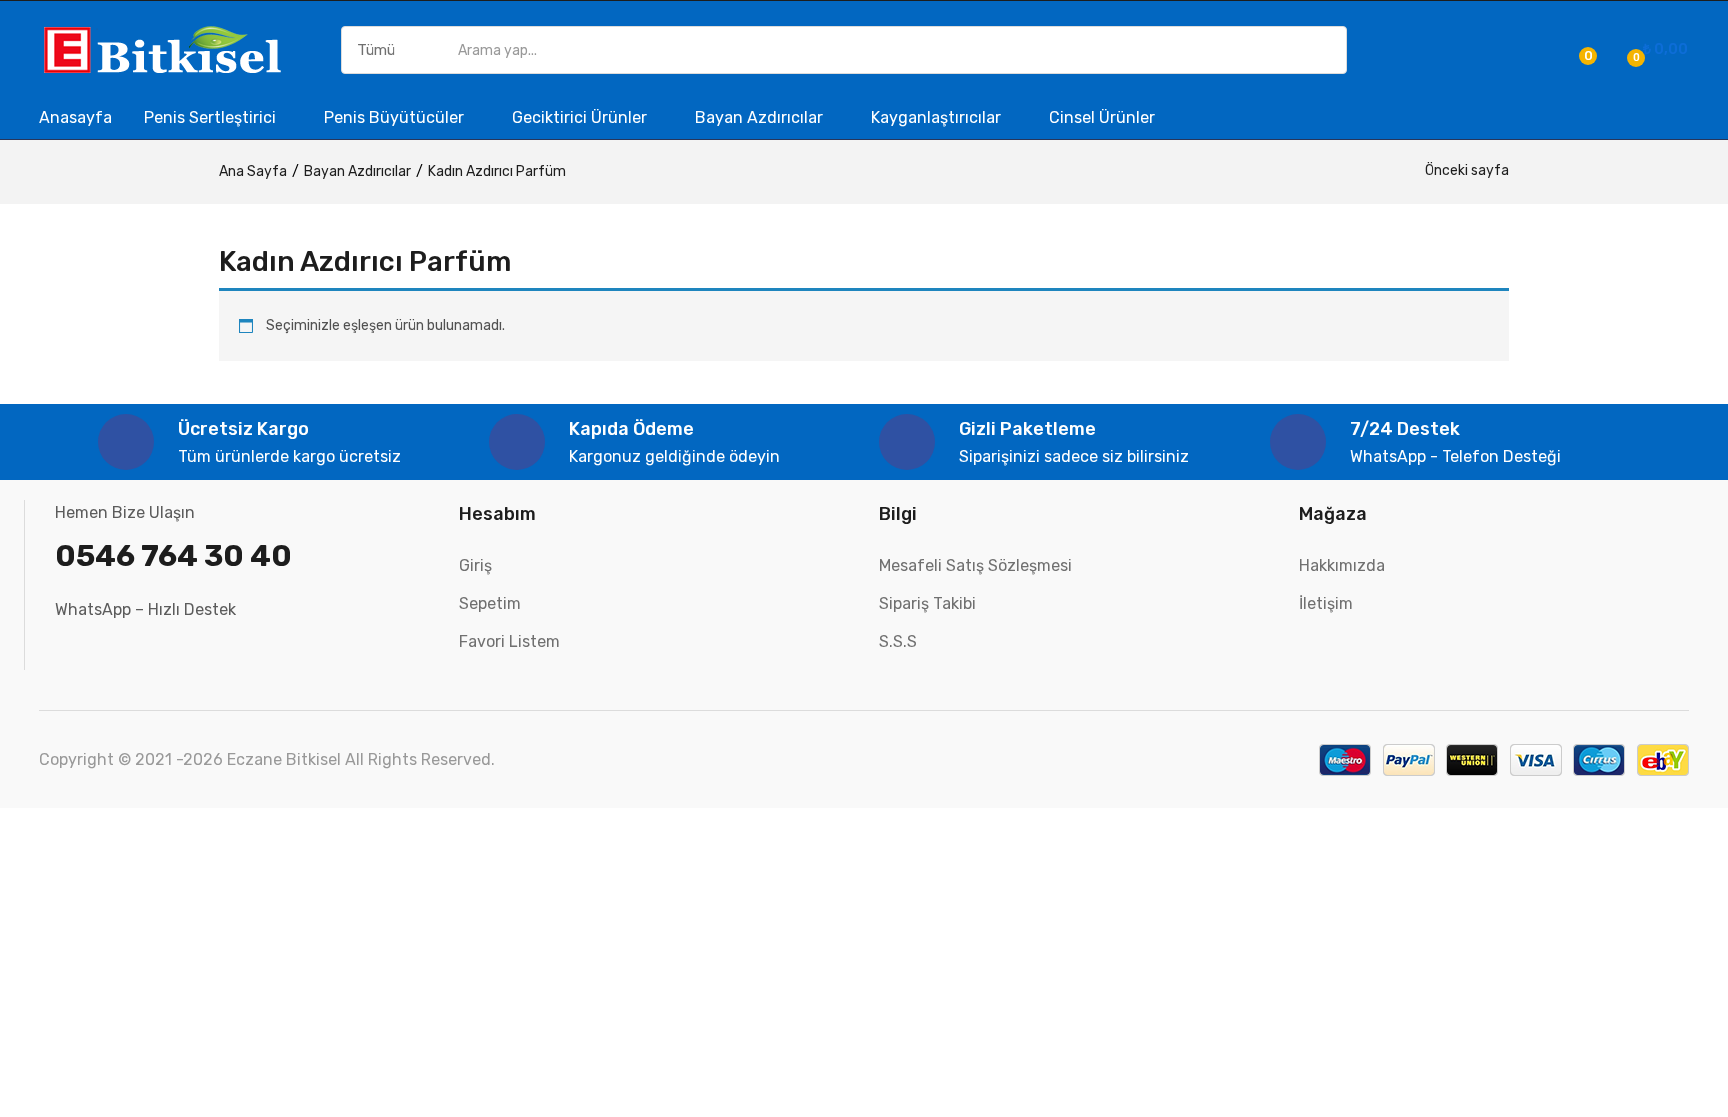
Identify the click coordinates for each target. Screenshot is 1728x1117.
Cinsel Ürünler (1102, 117)
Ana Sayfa (253, 171)
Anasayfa (75, 117)
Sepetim (490, 603)
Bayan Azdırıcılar (761, 117)
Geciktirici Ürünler (581, 117)
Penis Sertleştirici (212, 117)
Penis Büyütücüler (396, 117)
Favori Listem (509, 641)
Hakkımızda (1342, 565)
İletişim (1326, 603)
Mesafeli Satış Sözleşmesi (975, 565)
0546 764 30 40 (173, 556)
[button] (1654, 50)
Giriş (475, 565)
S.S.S (898, 641)
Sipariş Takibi (927, 603)
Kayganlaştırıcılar (938, 117)
